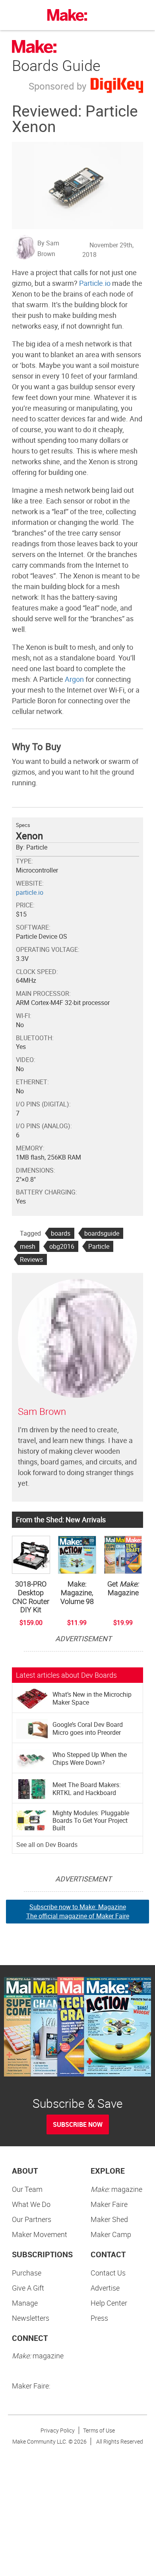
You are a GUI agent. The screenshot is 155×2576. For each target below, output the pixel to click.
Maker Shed (109, 2219)
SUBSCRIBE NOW (78, 2124)
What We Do (31, 2204)
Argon (74, 679)
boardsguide (102, 1233)
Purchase (27, 2273)
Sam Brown (42, 1411)
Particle (99, 1246)
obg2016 (62, 1246)
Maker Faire (109, 2204)
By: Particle (32, 847)
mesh (28, 1246)
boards (61, 1233)
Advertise (105, 2288)
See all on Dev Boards (47, 1845)
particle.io (30, 892)
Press (99, 2318)
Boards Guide (56, 65)
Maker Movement (40, 2234)
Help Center (109, 2303)
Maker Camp (111, 2234)
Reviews (31, 1259)
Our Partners (32, 2219)
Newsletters (31, 2318)
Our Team (27, 2189)
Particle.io (95, 283)
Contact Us (108, 2273)
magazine (116, 2189)
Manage (25, 2303)
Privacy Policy (58, 2430)
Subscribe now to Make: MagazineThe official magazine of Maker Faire (78, 1911)
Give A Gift (28, 2288)
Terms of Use (99, 2430)
